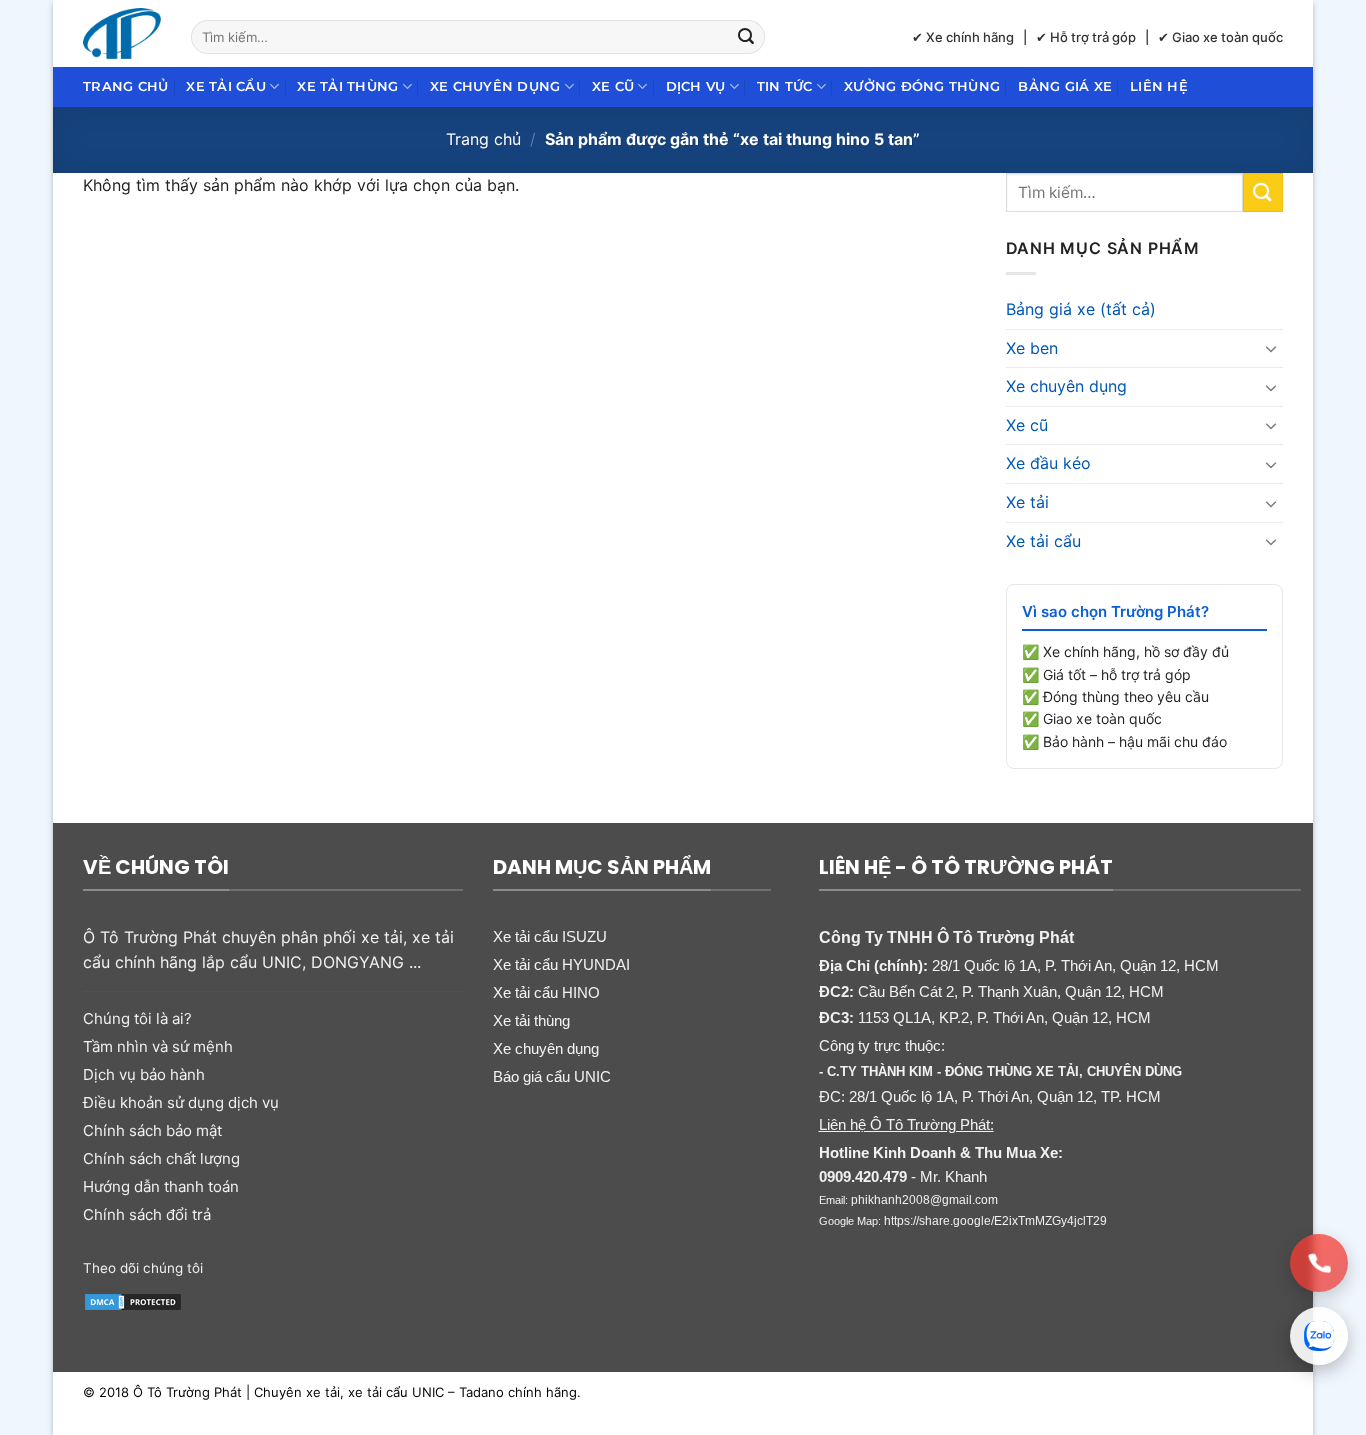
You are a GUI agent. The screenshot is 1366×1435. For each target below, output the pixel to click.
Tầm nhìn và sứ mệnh (158, 1046)
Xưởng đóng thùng (922, 86)
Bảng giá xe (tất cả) (1081, 309)
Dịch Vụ (696, 86)
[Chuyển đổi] (1271, 348)
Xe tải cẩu (226, 86)
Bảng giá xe (1065, 86)
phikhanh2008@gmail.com (924, 1200)
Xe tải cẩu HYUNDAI (561, 964)
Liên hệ (1159, 86)
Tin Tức (785, 86)
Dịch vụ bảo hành (144, 1074)
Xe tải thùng (347, 86)
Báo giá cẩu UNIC (552, 1076)
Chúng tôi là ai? (137, 1018)
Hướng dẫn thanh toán (161, 1186)
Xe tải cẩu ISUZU (550, 936)
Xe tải (1027, 502)
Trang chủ (125, 86)
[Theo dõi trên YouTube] (375, 1266)
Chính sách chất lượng (161, 1158)
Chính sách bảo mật (152, 1130)
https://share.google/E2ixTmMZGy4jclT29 (995, 1221)
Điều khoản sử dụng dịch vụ (181, 1102)
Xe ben (1032, 348)
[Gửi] (747, 37)
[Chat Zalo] (1319, 1336)
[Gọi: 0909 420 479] (1319, 1263)
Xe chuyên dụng (495, 86)
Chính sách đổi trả (147, 1214)
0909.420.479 (863, 1176)
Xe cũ (613, 86)
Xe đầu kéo (1048, 463)
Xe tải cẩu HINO (546, 992)
